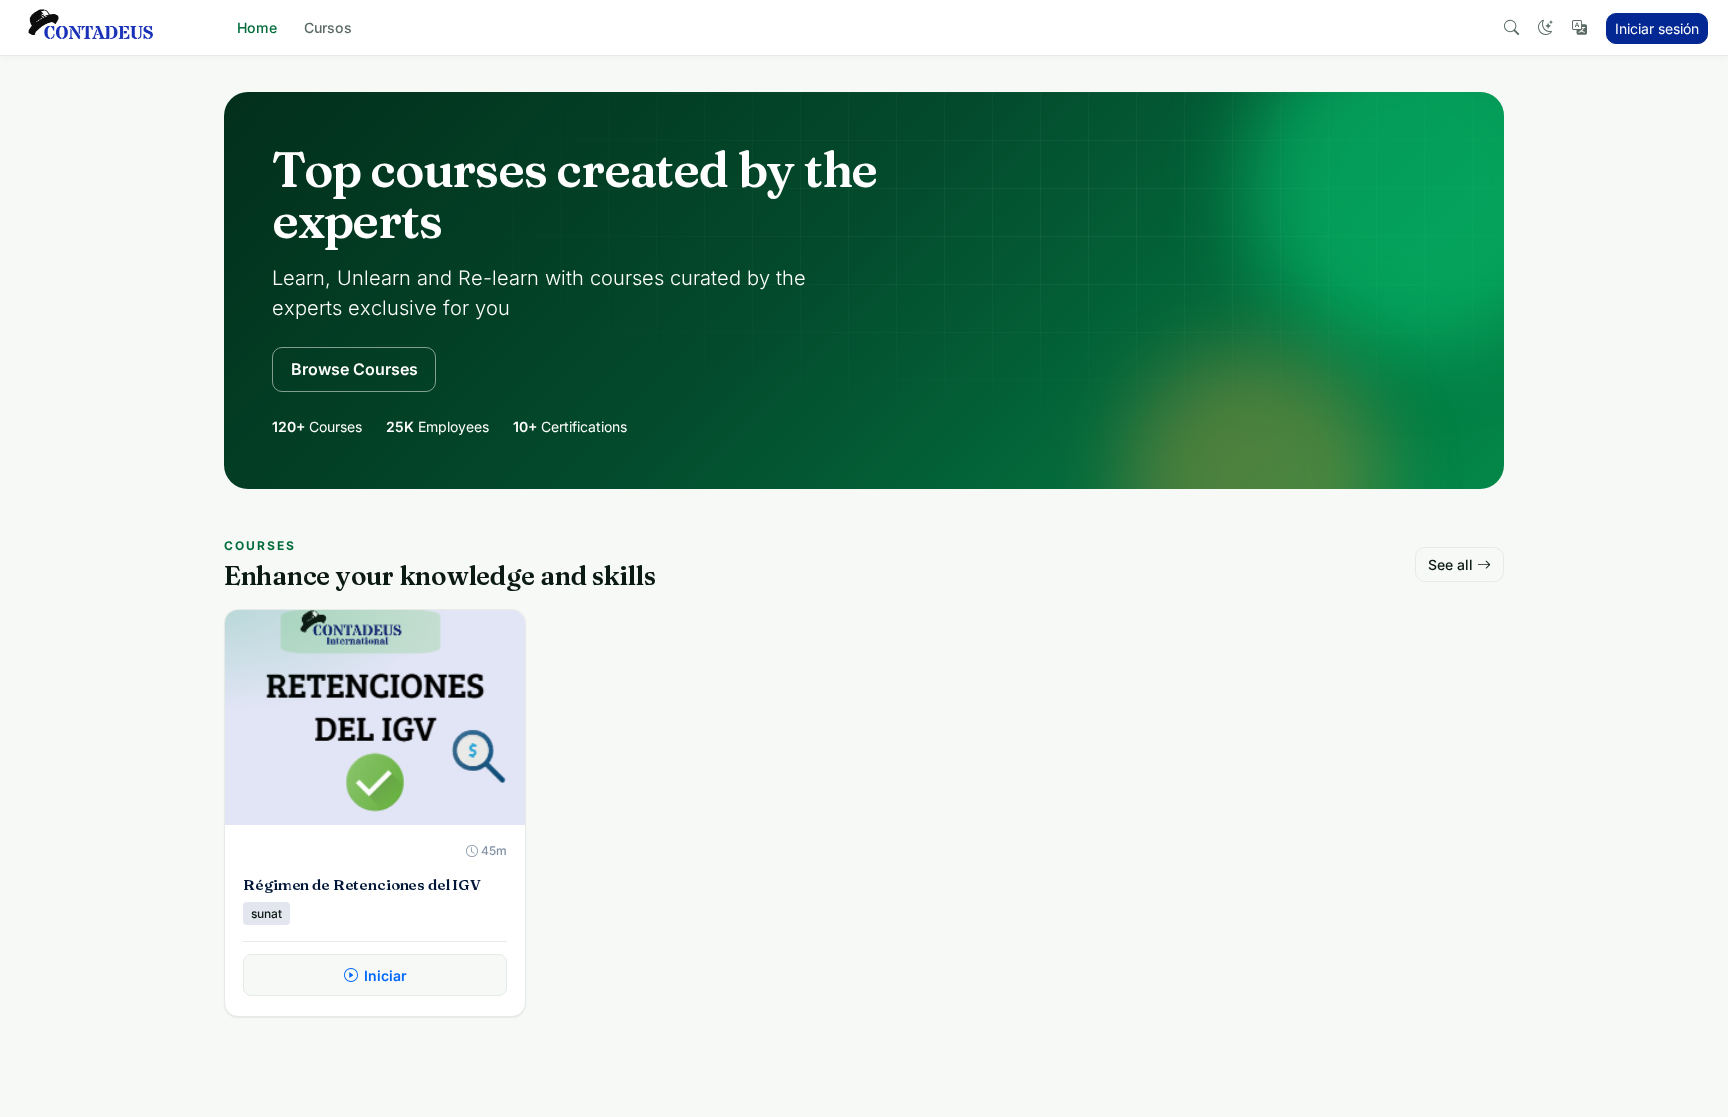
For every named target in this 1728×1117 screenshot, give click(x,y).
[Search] (1511, 28)
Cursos (328, 27)
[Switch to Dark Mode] (1545, 28)
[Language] (1579, 28)
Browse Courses (354, 369)
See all (1450, 564)
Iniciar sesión (1657, 28)
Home (257, 27)
